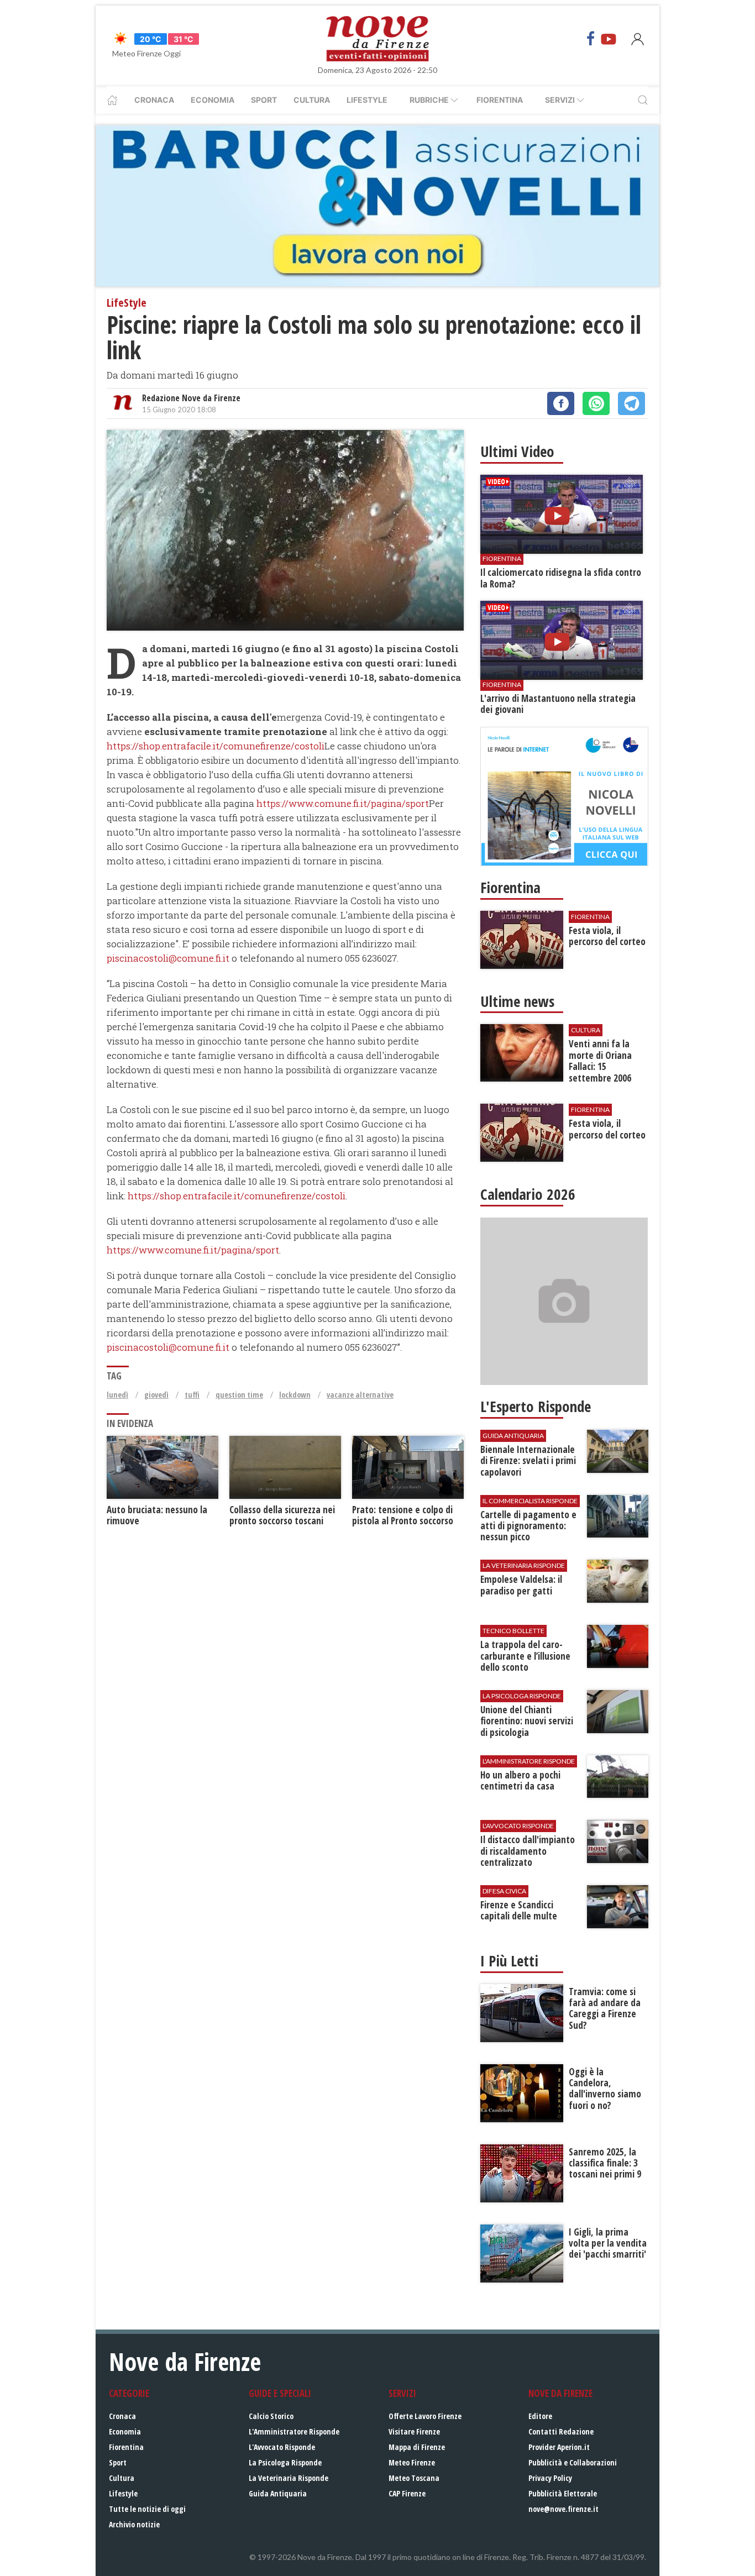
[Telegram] (631, 403)
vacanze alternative (360, 1395)
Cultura (312, 100)
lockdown (295, 1395)
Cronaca (154, 100)
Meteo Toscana (414, 2478)
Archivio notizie (134, 2524)
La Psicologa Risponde (285, 2462)
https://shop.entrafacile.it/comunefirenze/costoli (216, 746)
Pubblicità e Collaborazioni (573, 2462)
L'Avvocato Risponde (282, 2447)
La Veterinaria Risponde (289, 2478)
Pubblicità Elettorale (563, 2493)
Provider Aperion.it (559, 2447)
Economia (213, 100)
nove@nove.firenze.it (563, 2509)
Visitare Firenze (414, 2431)
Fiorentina (500, 100)
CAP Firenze (407, 2493)
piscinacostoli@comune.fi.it (168, 958)
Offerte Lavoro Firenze (425, 2416)
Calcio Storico (271, 2416)
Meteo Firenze (412, 2462)
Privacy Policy (550, 2478)
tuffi (192, 1395)
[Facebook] (591, 39)
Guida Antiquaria (278, 2493)
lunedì (117, 1395)
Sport (264, 100)
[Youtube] (609, 39)
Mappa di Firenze (417, 2447)
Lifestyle (367, 100)
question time (239, 1395)
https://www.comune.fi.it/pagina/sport (343, 803)
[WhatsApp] (596, 403)
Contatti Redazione (561, 2431)
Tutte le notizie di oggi (147, 2509)
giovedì (156, 1395)
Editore (540, 2416)
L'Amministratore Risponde (294, 2431)
